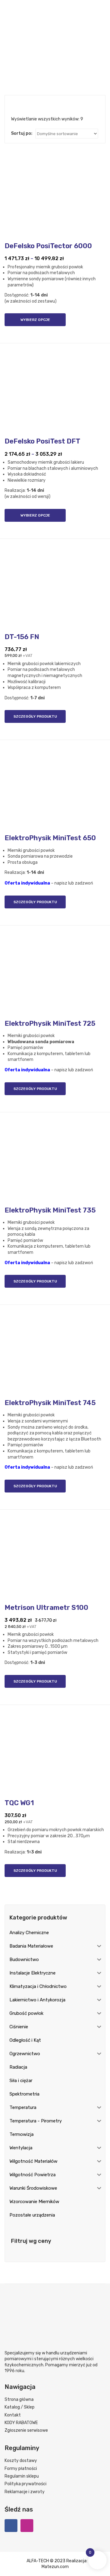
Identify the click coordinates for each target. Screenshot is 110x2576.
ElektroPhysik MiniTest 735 (50, 1210)
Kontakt (13, 2415)
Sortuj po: (22, 133)
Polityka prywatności (26, 2484)
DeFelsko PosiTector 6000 (48, 246)
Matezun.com (55, 2567)
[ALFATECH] (55, 33)
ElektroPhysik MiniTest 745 (50, 1403)
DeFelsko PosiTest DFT (42, 441)
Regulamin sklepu (22, 2476)
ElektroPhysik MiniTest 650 (50, 838)
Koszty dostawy (21, 2461)
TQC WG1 (19, 1803)
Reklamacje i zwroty (25, 2492)
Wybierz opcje (35, 320)
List (23, 105)
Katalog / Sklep (20, 2407)
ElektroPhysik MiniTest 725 (50, 1023)
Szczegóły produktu (35, 716)
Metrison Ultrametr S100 (46, 1608)
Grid (14, 105)
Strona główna (19, 2399)
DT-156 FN (22, 637)
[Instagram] (27, 2526)
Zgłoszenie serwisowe (26, 2430)
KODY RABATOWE (21, 2423)
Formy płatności (21, 2469)
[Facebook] (11, 2526)
